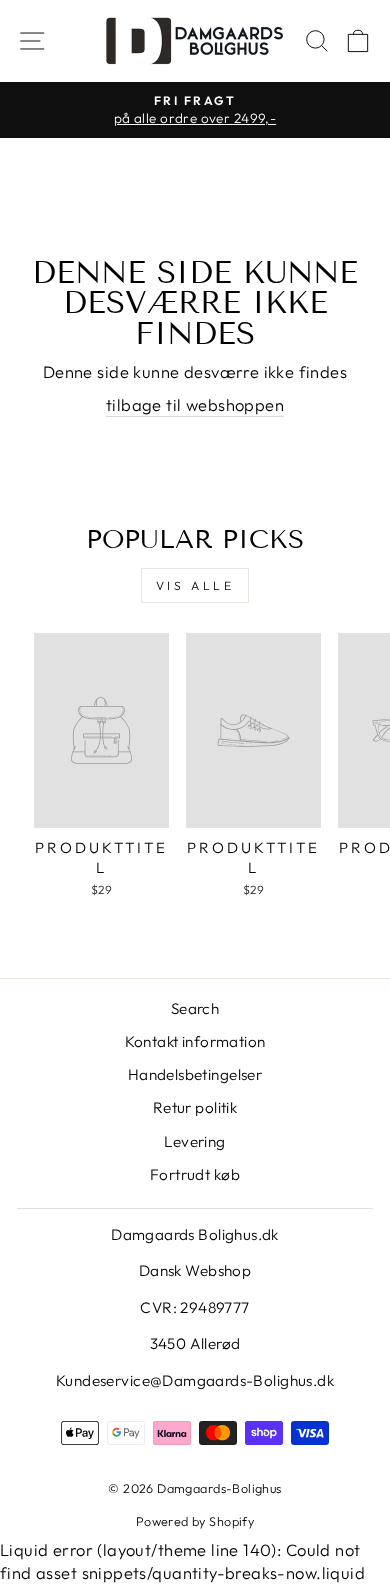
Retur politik (195, 1107)
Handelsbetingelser (195, 1074)
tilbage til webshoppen (195, 404)
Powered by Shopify (195, 1521)
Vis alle (195, 585)
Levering (194, 1141)
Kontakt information (195, 1041)
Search (195, 1008)
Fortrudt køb (195, 1174)
